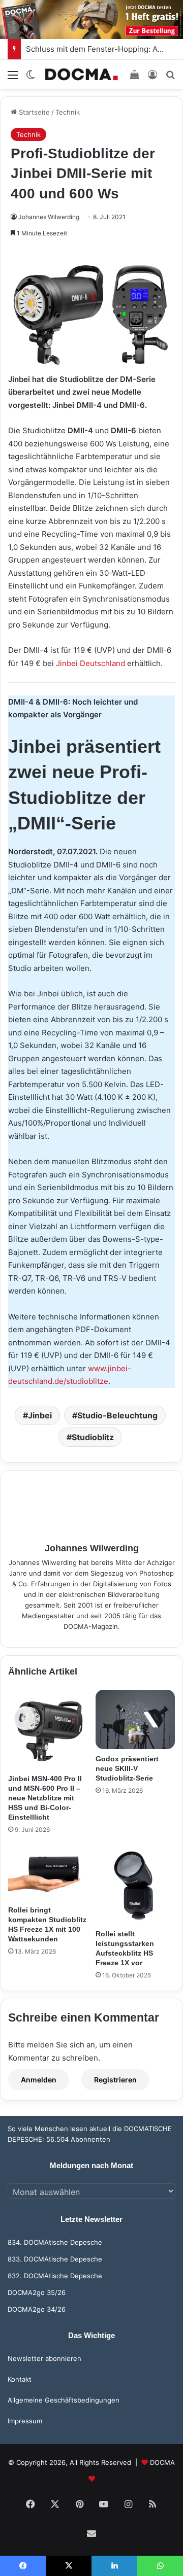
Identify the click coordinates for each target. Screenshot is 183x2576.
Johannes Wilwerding (49, 217)
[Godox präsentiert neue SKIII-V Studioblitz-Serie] (135, 1719)
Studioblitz (93, 1437)
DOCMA (162, 2462)
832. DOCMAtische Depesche (55, 2276)
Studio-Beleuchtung (117, 1415)
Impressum (25, 2421)
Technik (68, 112)
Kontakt (20, 2379)
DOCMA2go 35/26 (37, 2292)
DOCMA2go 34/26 (37, 2309)
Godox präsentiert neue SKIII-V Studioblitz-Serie (127, 1768)
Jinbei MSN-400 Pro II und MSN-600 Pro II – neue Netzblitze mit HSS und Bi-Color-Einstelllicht (45, 1798)
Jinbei (40, 1415)
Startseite (33, 112)
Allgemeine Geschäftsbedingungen (64, 2400)
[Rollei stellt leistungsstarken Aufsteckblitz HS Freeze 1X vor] (135, 1885)
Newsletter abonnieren (44, 2358)
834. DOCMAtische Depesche (55, 2242)
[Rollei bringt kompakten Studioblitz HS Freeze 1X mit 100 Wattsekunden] (48, 1873)
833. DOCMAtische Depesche (55, 2259)
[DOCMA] (81, 74)
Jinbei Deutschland (90, 663)
